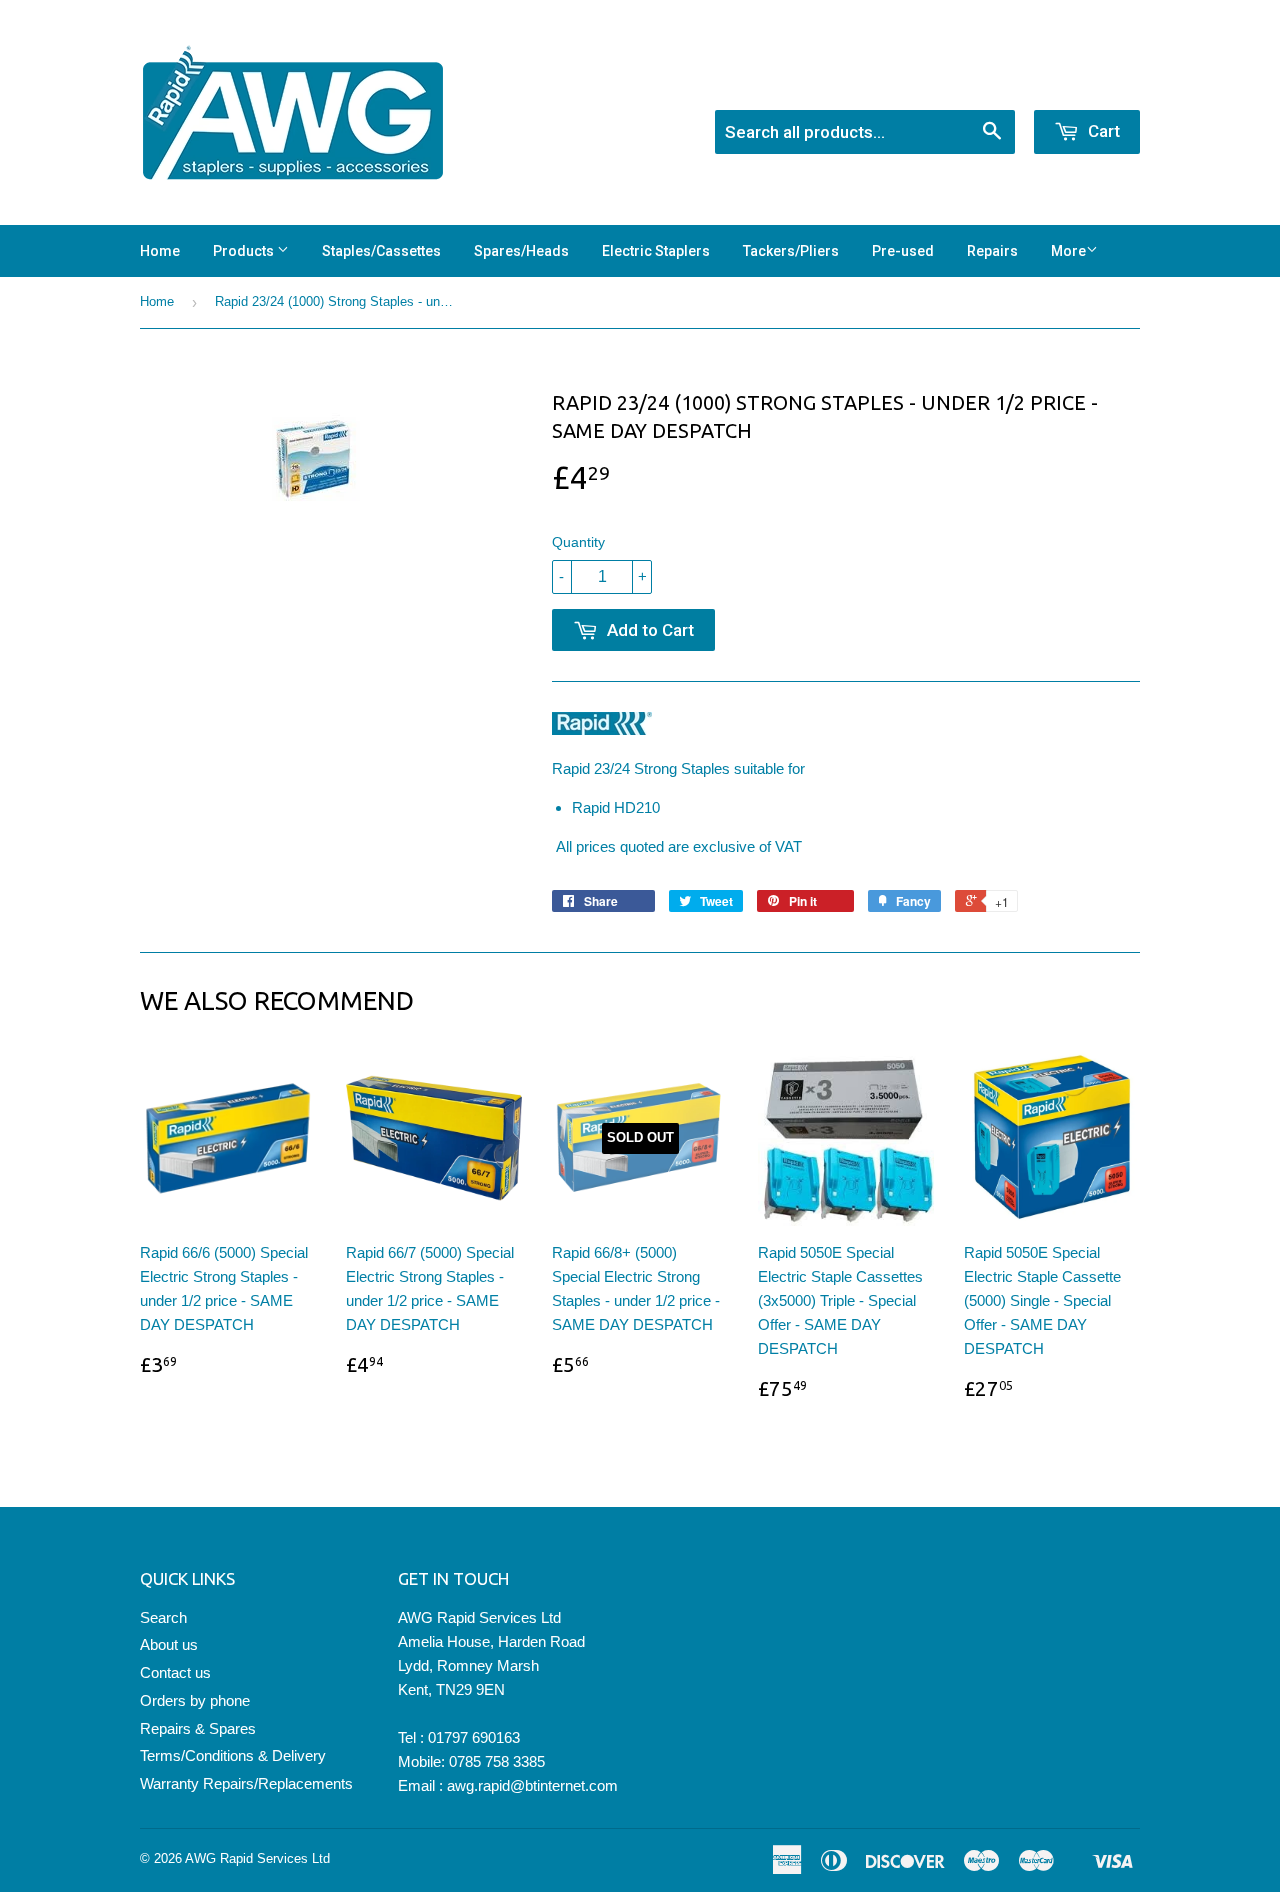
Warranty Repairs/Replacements (246, 1783)
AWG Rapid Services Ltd (257, 1858)
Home (160, 251)
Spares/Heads (521, 251)
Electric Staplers (656, 251)
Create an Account (1083, 83)
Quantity (578, 542)
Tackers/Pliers (791, 251)
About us (169, 1644)
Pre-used (903, 251)
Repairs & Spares (198, 1728)
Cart (1102, 131)
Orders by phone (195, 1700)
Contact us (175, 1672)
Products (245, 251)
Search (163, 1617)
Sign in (975, 83)
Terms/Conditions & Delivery (233, 1755)
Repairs (992, 251)
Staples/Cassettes (381, 251)
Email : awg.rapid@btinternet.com (508, 1785)
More (1068, 251)
